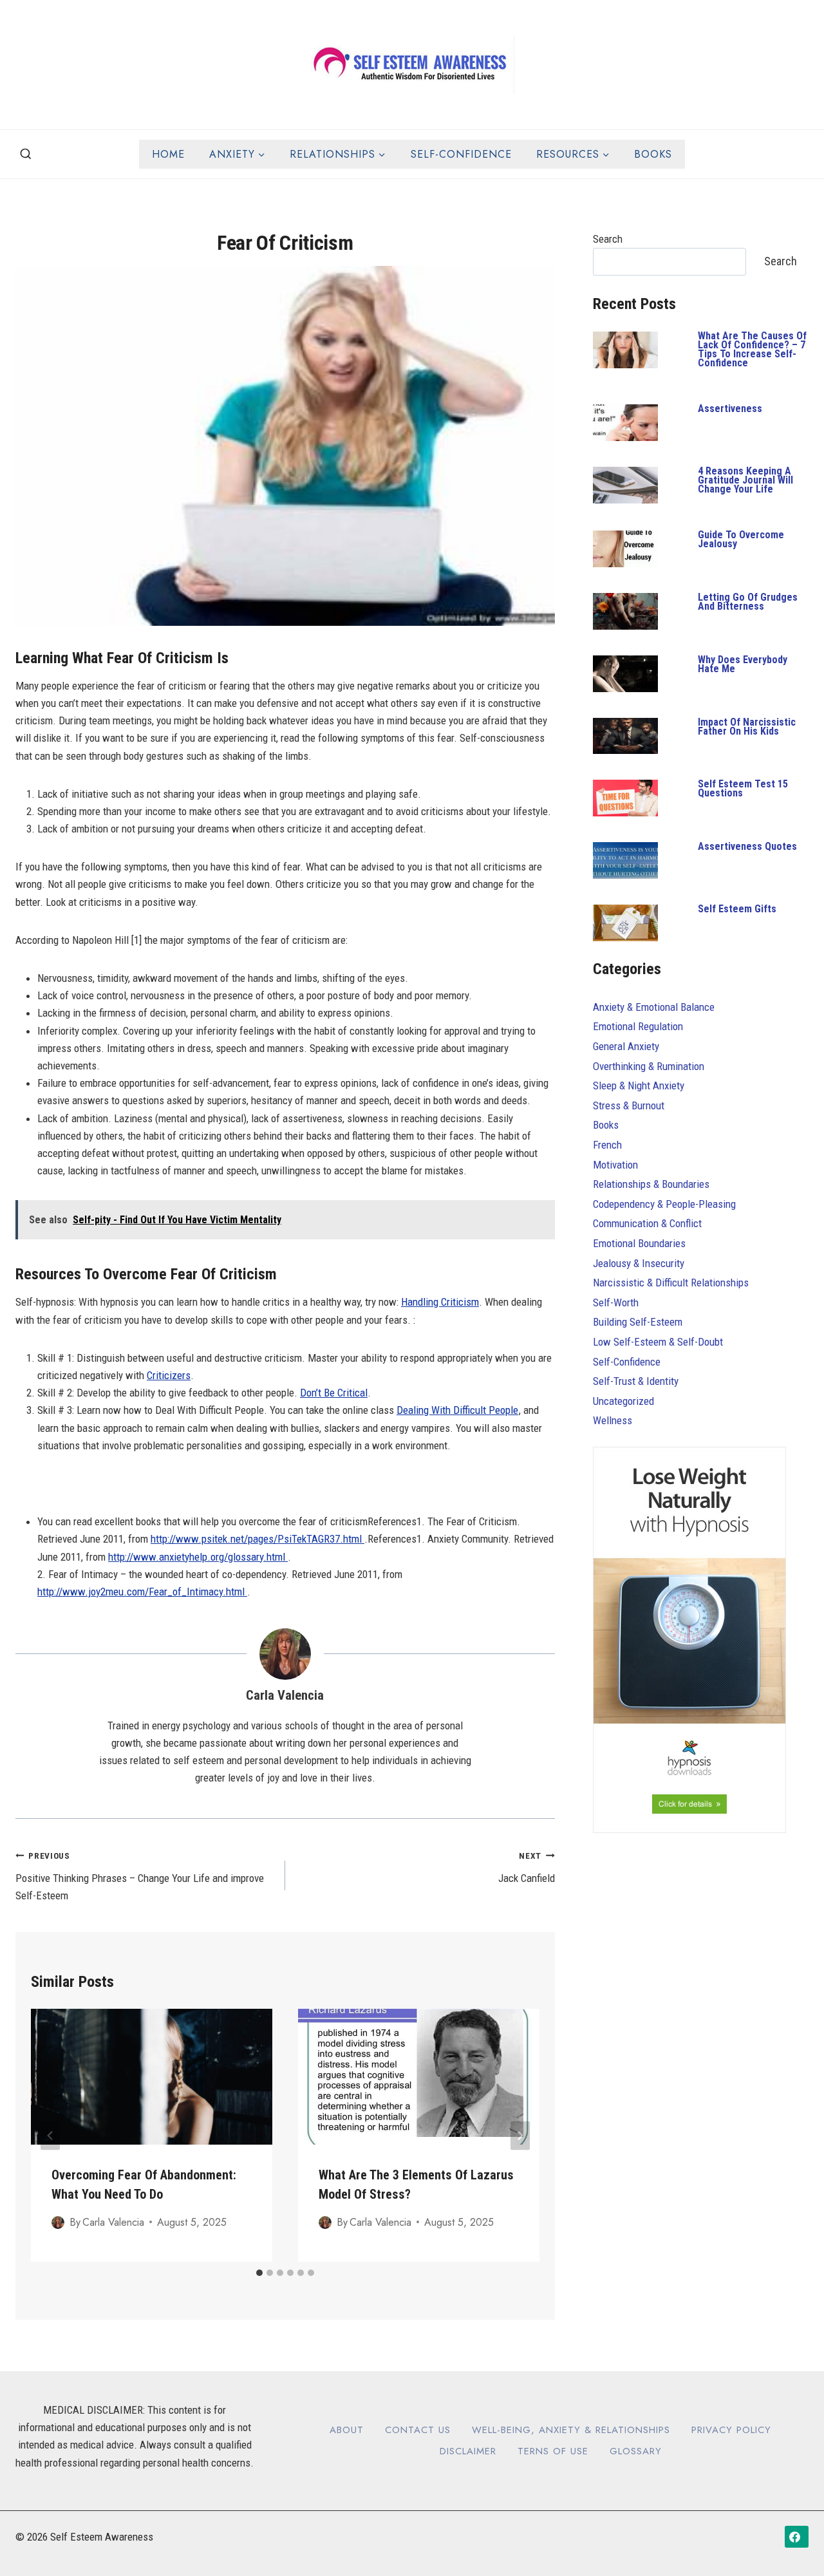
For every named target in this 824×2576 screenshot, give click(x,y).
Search (608, 239)
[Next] (520, 2135)
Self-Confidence (461, 154)
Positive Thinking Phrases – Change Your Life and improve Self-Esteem (140, 1876)
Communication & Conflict (647, 1223)
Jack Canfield (527, 1867)
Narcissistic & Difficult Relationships (671, 1283)
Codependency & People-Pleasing (664, 1204)
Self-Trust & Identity (636, 1381)
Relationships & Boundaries (651, 1184)
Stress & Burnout (629, 1105)
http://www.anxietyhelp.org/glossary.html (198, 1557)
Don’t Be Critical (334, 1393)
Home (168, 154)
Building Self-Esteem (638, 1322)
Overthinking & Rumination (649, 1066)
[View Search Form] (26, 155)
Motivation (615, 1165)
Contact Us (418, 2430)
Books (653, 154)
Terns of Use (553, 2451)
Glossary (636, 2451)
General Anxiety (626, 1046)
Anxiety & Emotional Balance (654, 1007)
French (607, 1145)
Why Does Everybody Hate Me (743, 664)
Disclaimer (468, 2451)
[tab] (259, 2273)
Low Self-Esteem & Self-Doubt (658, 1342)
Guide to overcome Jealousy (741, 539)
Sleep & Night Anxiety (639, 1086)
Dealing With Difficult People (457, 1410)
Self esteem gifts (737, 909)
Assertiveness (730, 409)
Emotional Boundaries (639, 1243)
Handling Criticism (440, 1302)
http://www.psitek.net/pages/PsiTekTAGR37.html (257, 1539)
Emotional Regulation (638, 1026)
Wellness (613, 1420)
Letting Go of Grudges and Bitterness (748, 602)
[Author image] (58, 2223)
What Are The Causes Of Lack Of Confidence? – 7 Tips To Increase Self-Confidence (752, 349)
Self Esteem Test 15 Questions (743, 788)
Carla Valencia (285, 1695)
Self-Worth (616, 1302)
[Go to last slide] (50, 2135)
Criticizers (169, 1375)
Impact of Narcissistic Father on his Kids (747, 727)
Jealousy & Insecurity (639, 1263)
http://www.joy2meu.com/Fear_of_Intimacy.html (142, 1592)
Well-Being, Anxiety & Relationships (571, 2430)
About (347, 2430)
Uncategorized (623, 1401)
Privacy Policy (731, 2430)
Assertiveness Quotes (747, 846)
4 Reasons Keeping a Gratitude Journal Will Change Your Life (745, 480)
